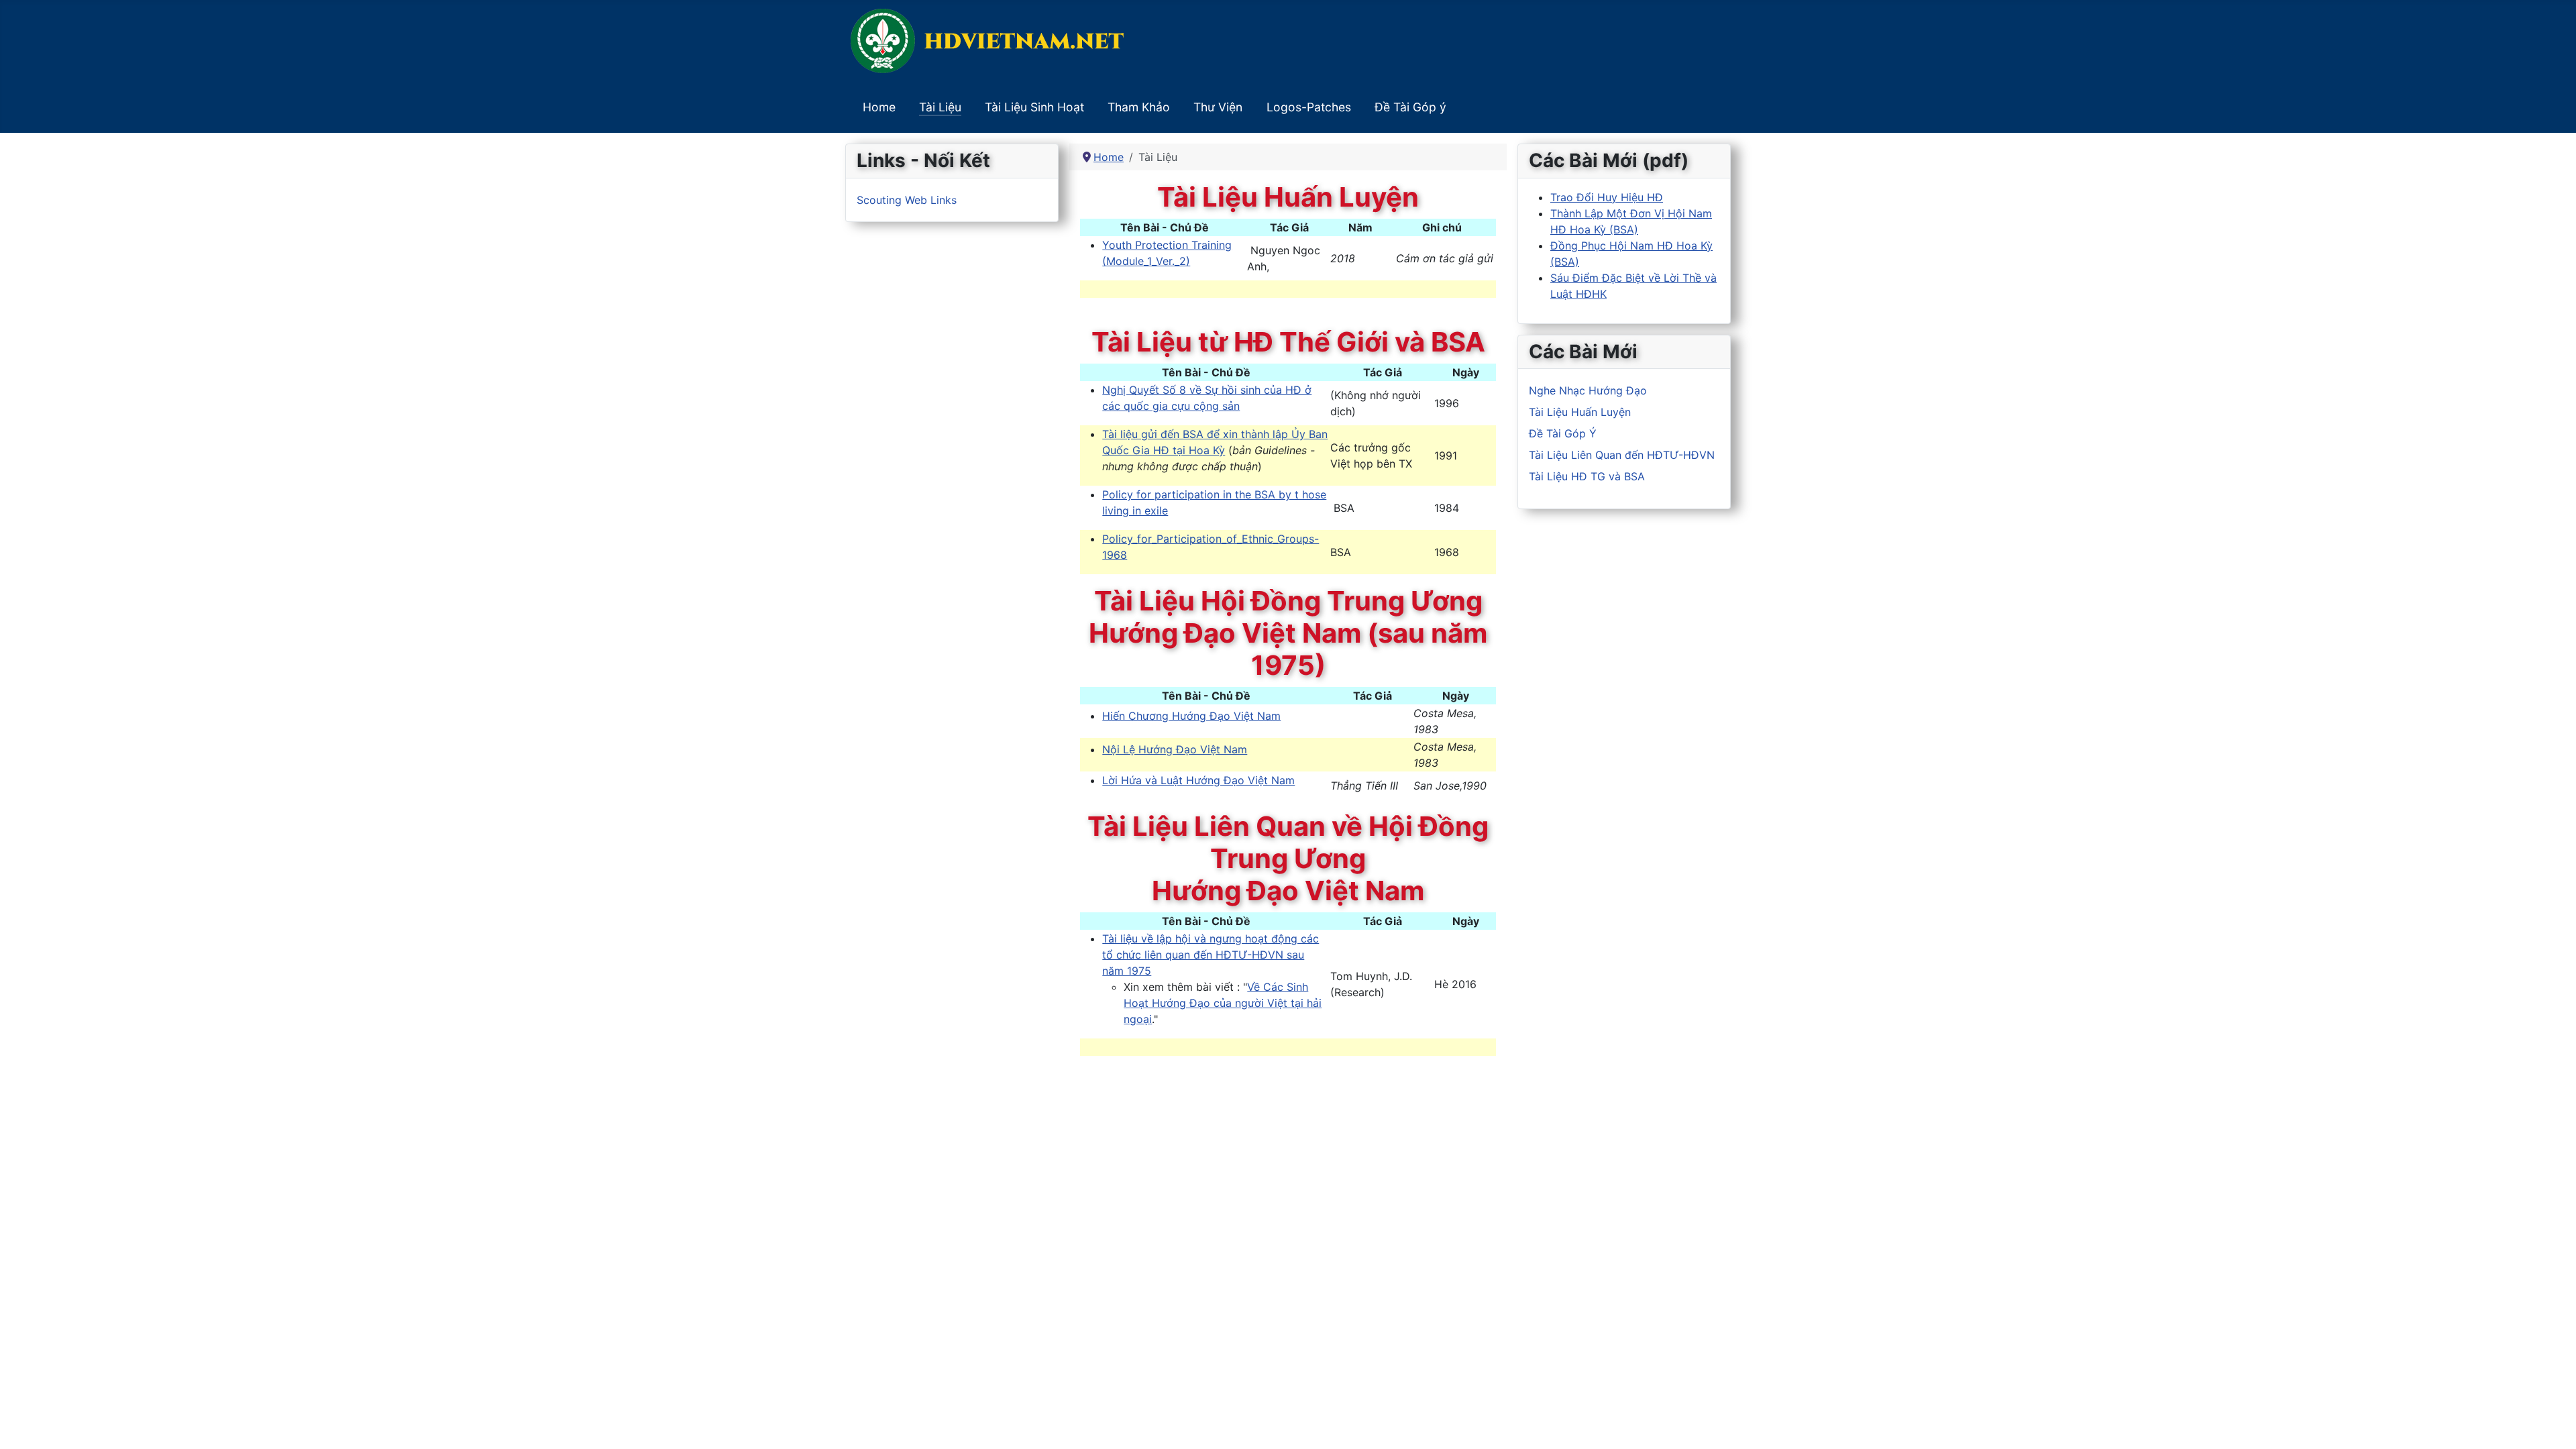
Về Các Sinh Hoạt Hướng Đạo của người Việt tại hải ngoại (1223, 1003)
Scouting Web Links (907, 200)
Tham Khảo (1139, 107)
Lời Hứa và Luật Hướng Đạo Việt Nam (1198, 780)
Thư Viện (1218, 107)
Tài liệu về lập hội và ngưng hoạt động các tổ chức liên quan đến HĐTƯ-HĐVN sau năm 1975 (1211, 955)
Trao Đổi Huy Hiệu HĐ (1607, 197)
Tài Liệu (940, 107)
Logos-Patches (1309, 107)
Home (879, 107)
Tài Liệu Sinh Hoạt (1034, 107)
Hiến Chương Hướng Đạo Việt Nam (1191, 716)
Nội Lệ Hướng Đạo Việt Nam (1175, 749)
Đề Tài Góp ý (1410, 107)
